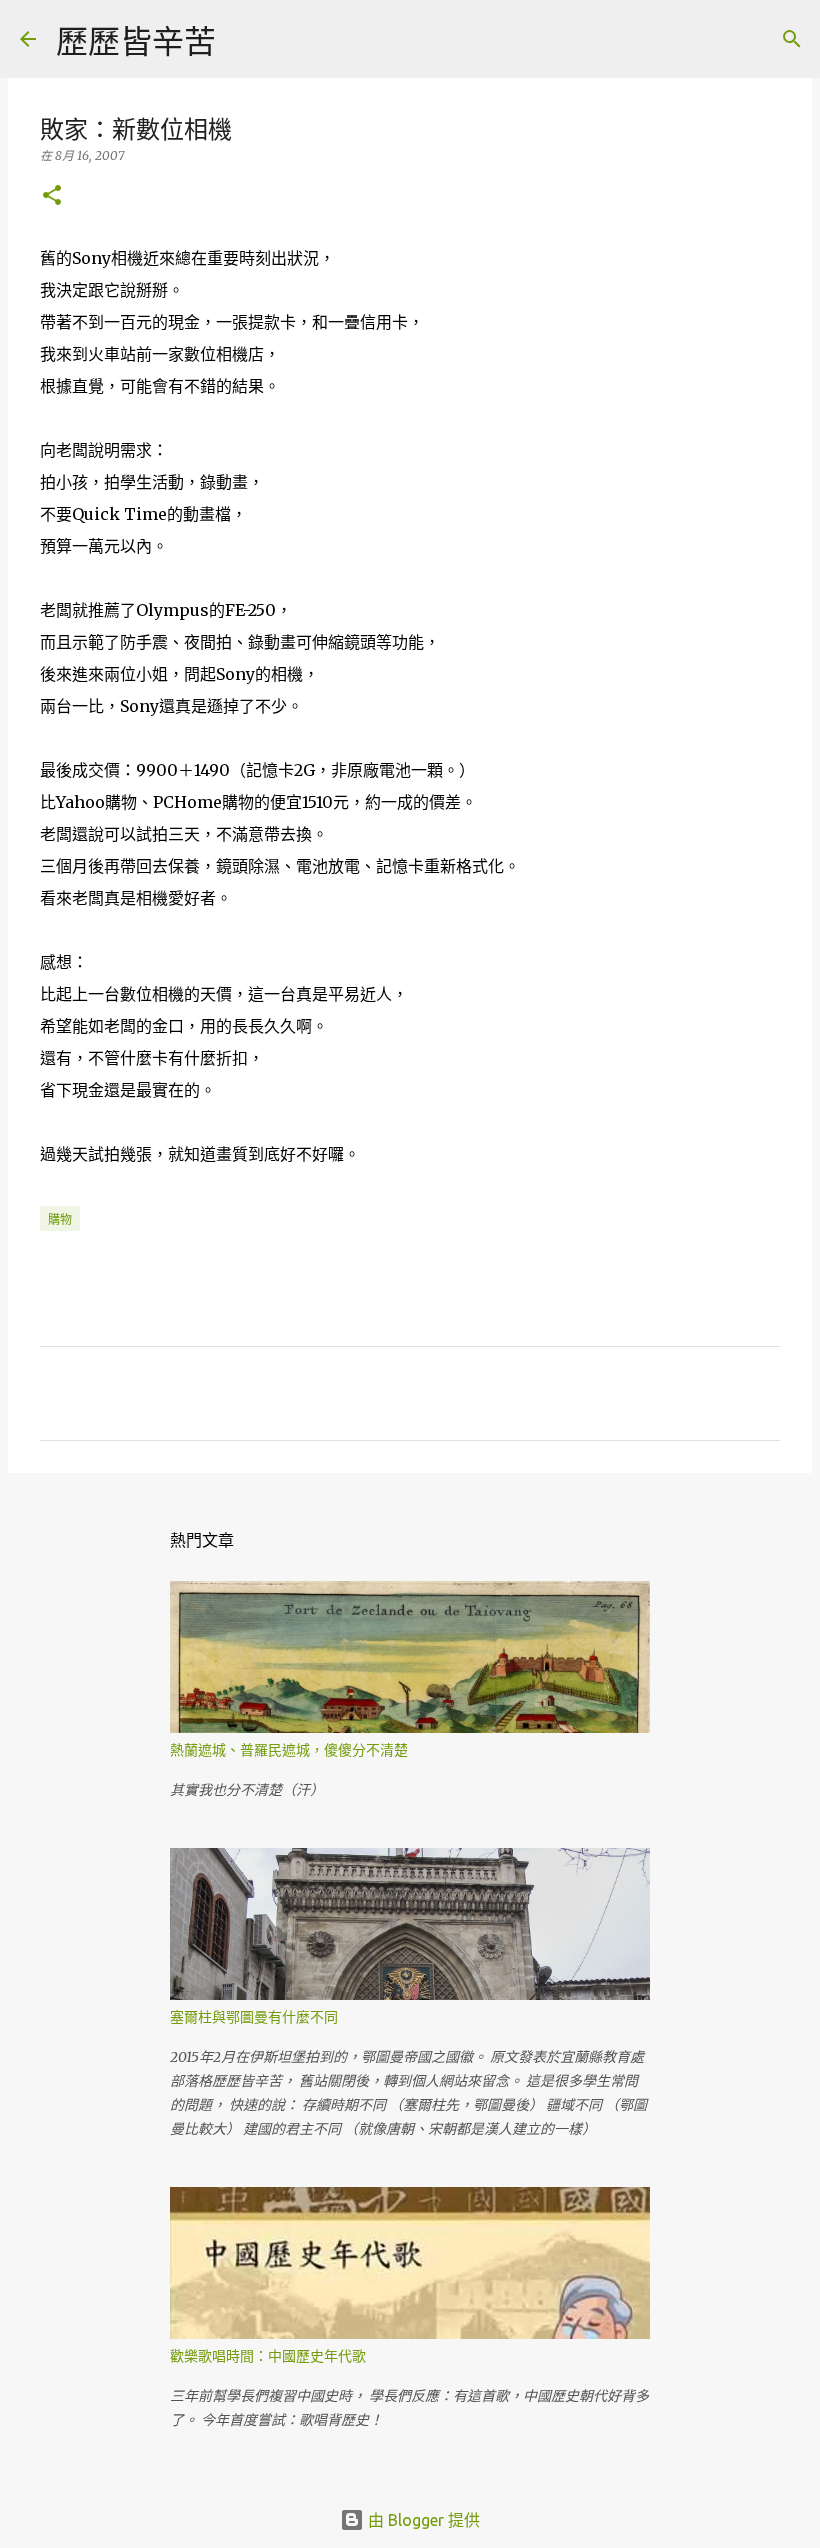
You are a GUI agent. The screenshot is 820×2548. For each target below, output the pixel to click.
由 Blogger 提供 (422, 2520)
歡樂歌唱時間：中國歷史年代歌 (268, 2356)
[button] (52, 196)
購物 (60, 1219)
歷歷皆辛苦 (136, 41)
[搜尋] (244, 39)
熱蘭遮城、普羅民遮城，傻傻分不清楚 (289, 1750)
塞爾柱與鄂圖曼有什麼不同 (254, 2017)
